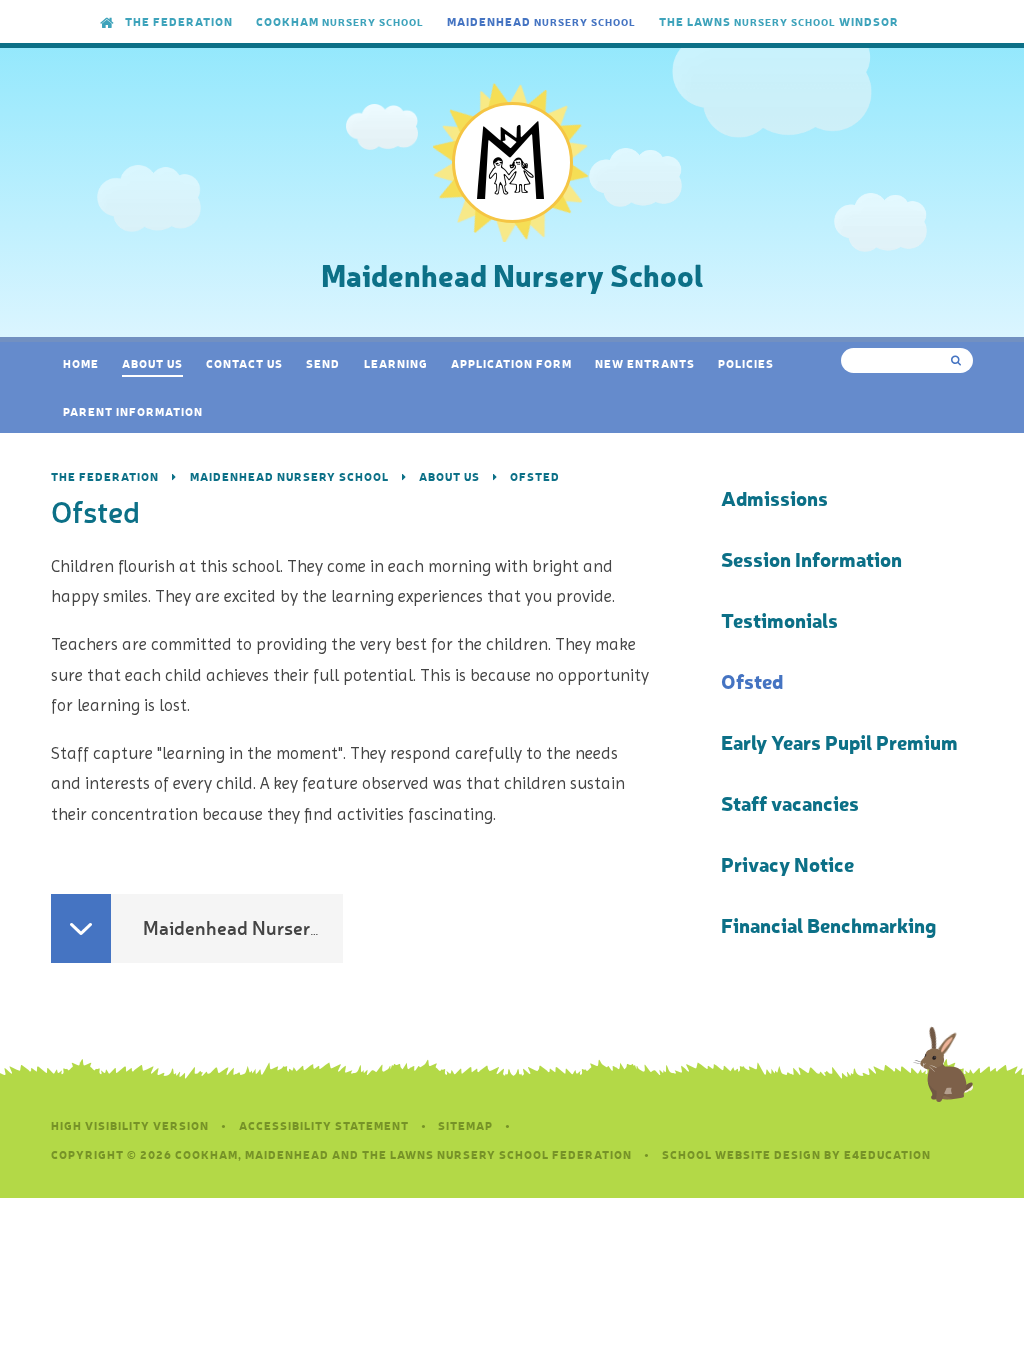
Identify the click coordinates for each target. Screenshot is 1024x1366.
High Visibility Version (130, 1125)
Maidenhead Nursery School (289, 476)
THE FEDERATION (105, 476)
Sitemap (465, 1125)
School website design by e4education (796, 1154)
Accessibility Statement (324, 1125)
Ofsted (535, 476)
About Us (449, 476)
